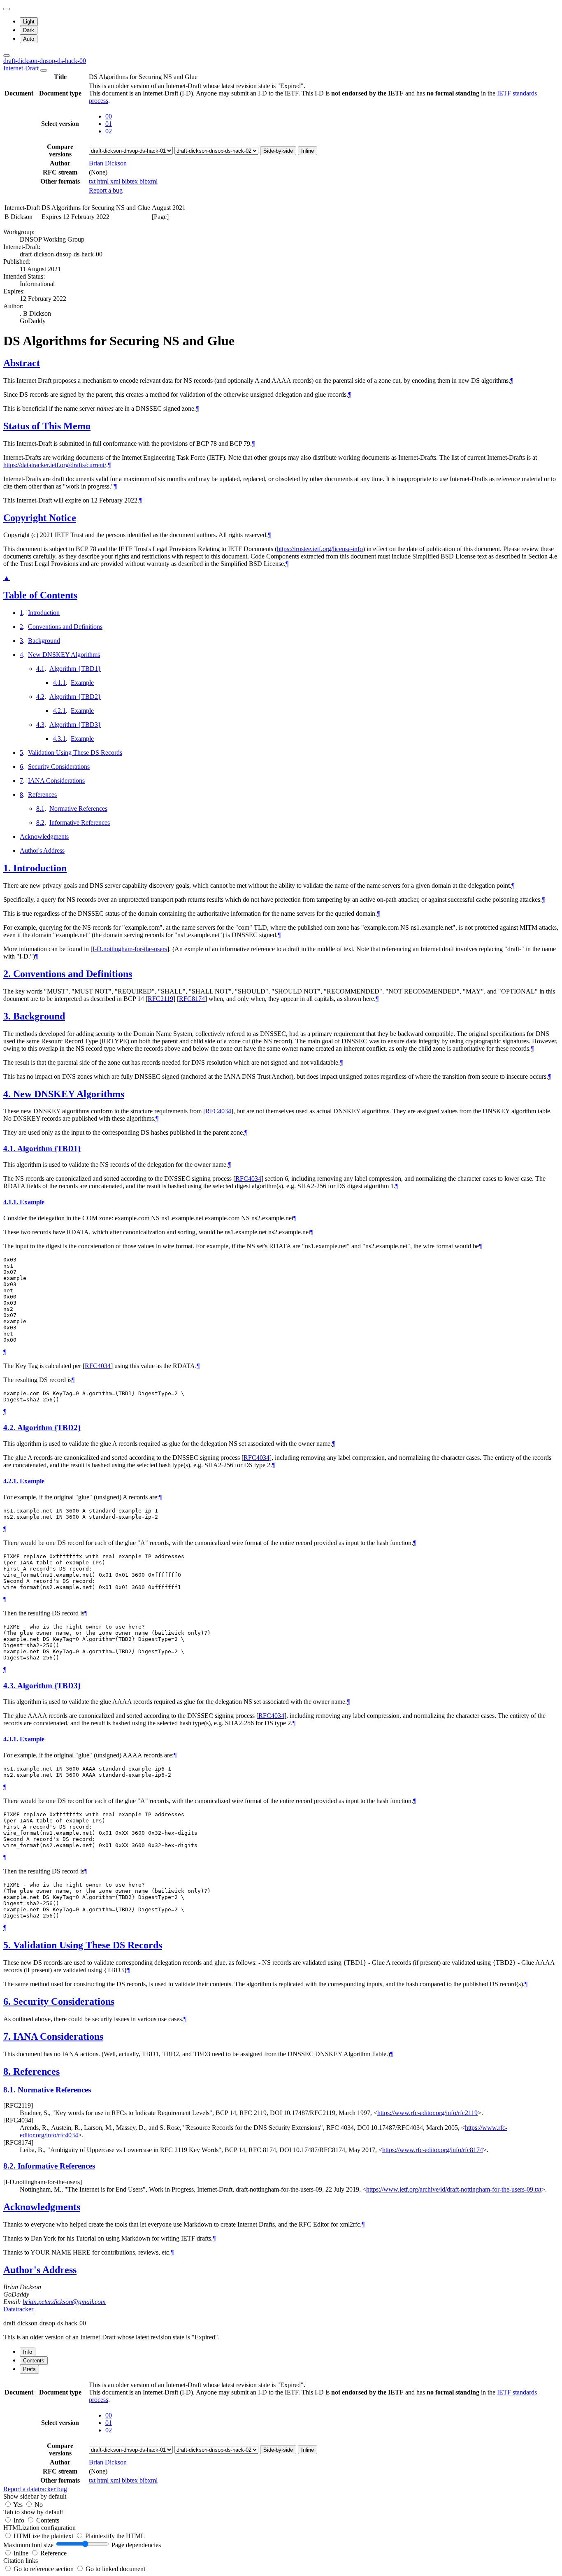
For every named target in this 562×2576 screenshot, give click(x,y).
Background (44, 641)
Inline (308, 151)
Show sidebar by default (35, 2496)
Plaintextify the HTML (115, 2536)
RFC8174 (192, 999)
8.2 (40, 823)
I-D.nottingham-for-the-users (130, 949)
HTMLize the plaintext (44, 2536)
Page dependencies (136, 2545)
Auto (29, 39)
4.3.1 (59, 739)
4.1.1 (59, 683)
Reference (53, 2553)
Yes (18, 2505)
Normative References (78, 809)
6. (8, 2001)
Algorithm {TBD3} (75, 725)
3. (8, 1016)
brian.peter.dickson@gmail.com (64, 2302)
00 (109, 116)
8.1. (10, 2090)
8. (8, 2071)
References (42, 795)
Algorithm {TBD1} (75, 669)
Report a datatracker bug (35, 2489)
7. (8, 2036)
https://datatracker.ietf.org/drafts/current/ (55, 465)
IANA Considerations (56, 781)
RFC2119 (160, 999)
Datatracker (18, 2309)
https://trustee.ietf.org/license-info (320, 549)
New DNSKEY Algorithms (64, 655)
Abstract (22, 363)
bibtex (131, 181)
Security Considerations (59, 767)
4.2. (10, 1428)
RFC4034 (218, 1111)
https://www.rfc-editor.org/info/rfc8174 (433, 2150)
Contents (48, 2520)
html (104, 181)
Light (29, 22)
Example (82, 683)
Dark (29, 30)
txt (93, 181)
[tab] (28, 2352)
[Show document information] (44, 70)
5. (8, 1945)
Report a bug (106, 190)
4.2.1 (59, 711)
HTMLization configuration (39, 2528)
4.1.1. (12, 1202)
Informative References (80, 823)
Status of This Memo (47, 426)
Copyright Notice (40, 518)
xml (116, 181)
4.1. (10, 1148)
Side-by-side (278, 151)
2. (8, 974)
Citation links (21, 2561)
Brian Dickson (108, 163)
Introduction (44, 613)
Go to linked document (115, 2569)
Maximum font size (28, 2545)
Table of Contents (40, 595)
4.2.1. (12, 1481)
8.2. (10, 2166)
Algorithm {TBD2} (75, 697)
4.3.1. (12, 1739)
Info (20, 2520)
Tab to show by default (33, 2512)
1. (8, 868)
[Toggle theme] (7, 9)
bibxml (149, 181)
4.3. (10, 1686)
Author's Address (42, 851)
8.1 (40, 809)
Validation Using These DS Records (75, 753)
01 (109, 124)
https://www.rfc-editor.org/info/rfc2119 (427, 2113)
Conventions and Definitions (65, 627)
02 (109, 131)
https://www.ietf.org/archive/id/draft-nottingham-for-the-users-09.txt (454, 2189)
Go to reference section (44, 2569)
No (39, 2505)
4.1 (40, 669)
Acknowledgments (44, 837)
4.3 (40, 725)
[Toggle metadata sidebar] (7, 56)
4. (8, 1094)
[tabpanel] (281, 2436)
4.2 (40, 697)
